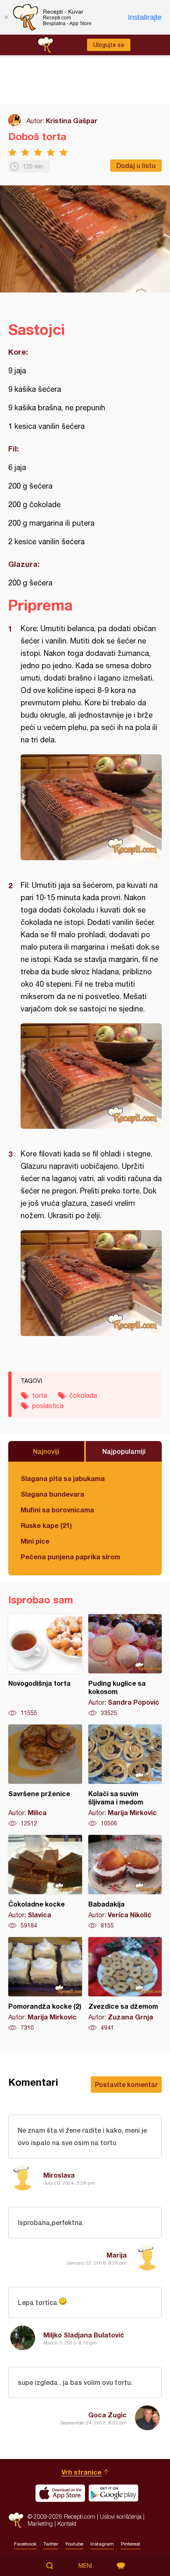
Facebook (25, 2544)
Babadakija (125, 1882)
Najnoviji (46, 1451)
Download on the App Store (60, 2493)
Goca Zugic (107, 2415)
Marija (117, 2255)
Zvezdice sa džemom (125, 1984)
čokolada (83, 1395)
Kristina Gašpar (72, 120)
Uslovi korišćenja (121, 2516)
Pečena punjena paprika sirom (70, 1557)
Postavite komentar (126, 2084)
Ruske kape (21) (46, 1525)
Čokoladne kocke (45, 1882)
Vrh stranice (81, 2472)
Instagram (102, 2544)
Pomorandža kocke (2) (45, 1984)
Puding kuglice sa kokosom (125, 1666)
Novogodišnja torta (45, 1666)
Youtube (74, 2544)
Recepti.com (16, 2520)
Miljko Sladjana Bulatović (84, 2335)
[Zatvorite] (6, 17)
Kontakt (67, 2523)
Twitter (51, 2544)
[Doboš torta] (91, 807)
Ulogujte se (109, 45)
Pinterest (131, 2544)
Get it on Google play (113, 2493)
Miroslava (59, 2175)
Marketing (40, 2523)
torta (40, 1395)
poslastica (48, 1406)
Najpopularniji (124, 1451)
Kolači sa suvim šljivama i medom (125, 1776)
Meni (85, 2566)
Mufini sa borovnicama (57, 1510)
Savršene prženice (45, 1776)
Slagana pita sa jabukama (63, 1478)
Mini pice (35, 1541)
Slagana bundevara (52, 1494)
